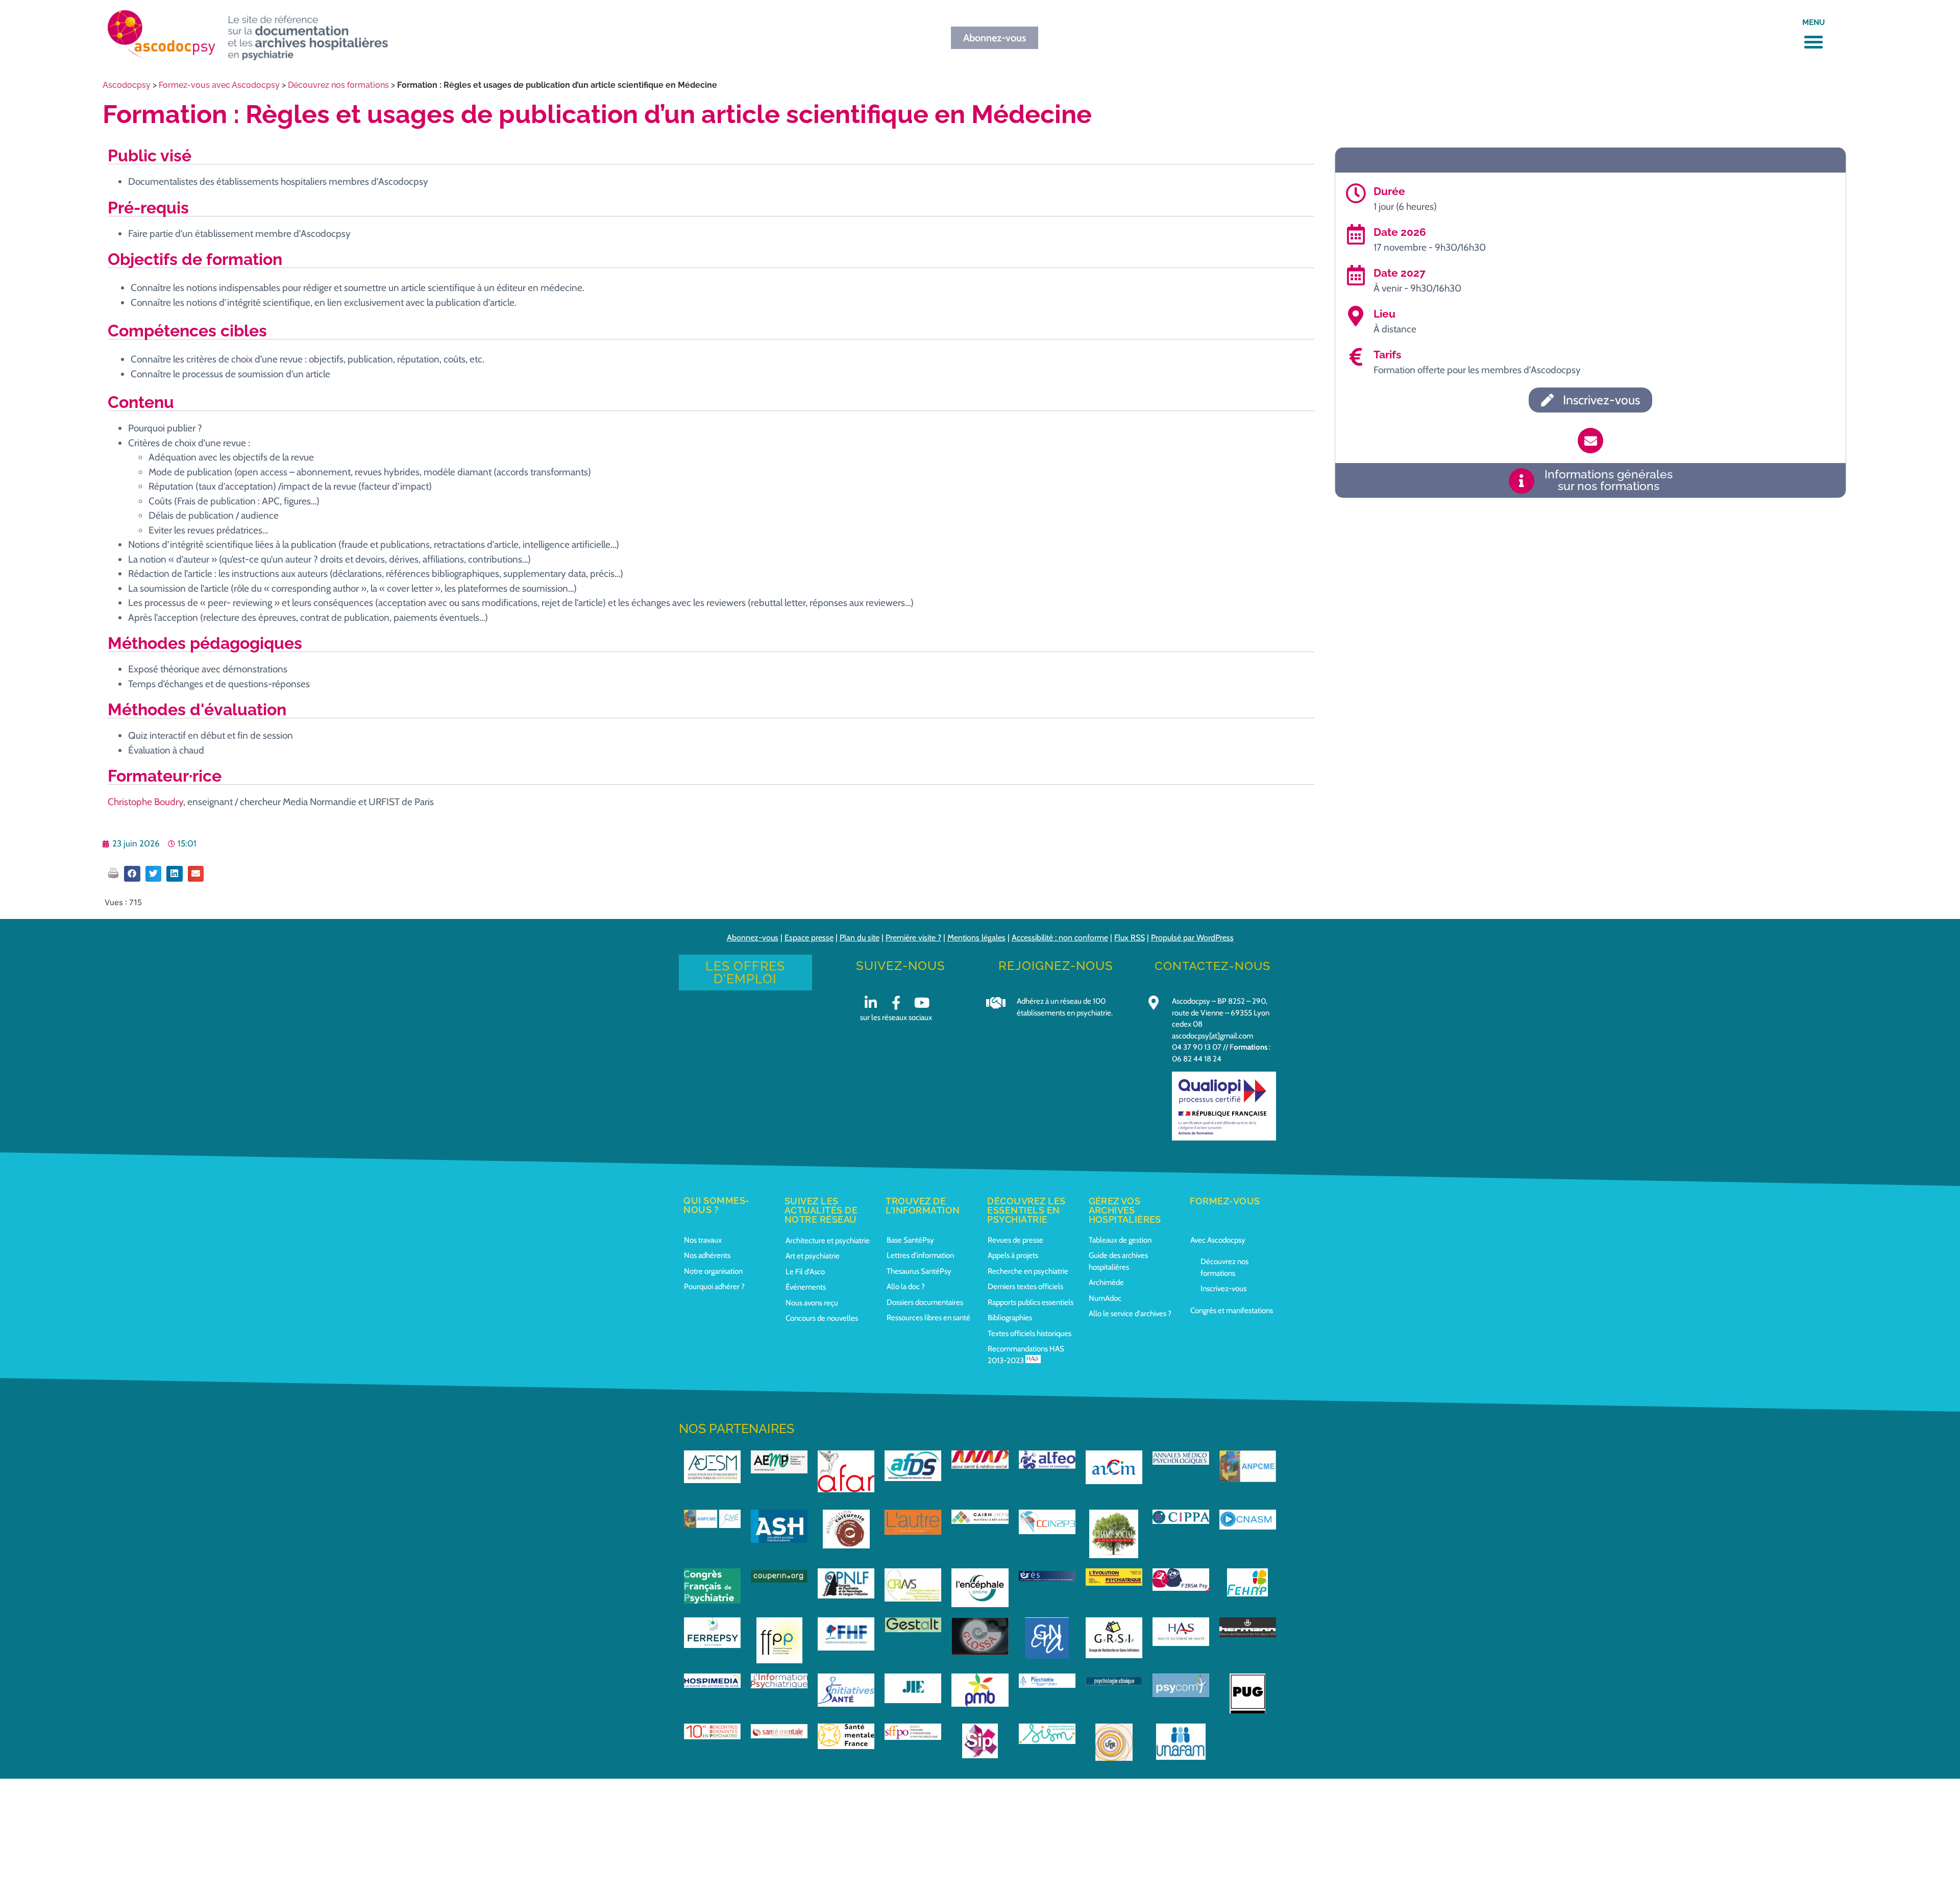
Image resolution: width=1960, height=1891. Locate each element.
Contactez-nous (1212, 966)
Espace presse (809, 938)
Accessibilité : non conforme (1060, 938)
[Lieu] (1356, 316)
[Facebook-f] (896, 1002)
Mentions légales (976, 938)
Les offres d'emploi (745, 972)
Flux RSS (1130, 938)
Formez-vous (1225, 1201)
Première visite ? (913, 938)
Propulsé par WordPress (1192, 938)
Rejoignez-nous (1056, 966)
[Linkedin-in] (871, 1002)
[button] (1814, 42)
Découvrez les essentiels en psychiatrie (1026, 1210)
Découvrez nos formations (338, 85)
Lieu (1385, 314)
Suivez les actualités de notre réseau (821, 1210)
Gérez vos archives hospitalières (1125, 1210)
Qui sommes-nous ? (717, 1205)
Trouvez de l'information (923, 1206)
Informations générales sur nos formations (1609, 480)
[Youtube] (922, 1002)
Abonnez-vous (753, 938)
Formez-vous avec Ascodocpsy (219, 85)
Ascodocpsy (127, 85)
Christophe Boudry (145, 802)
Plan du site (860, 938)
